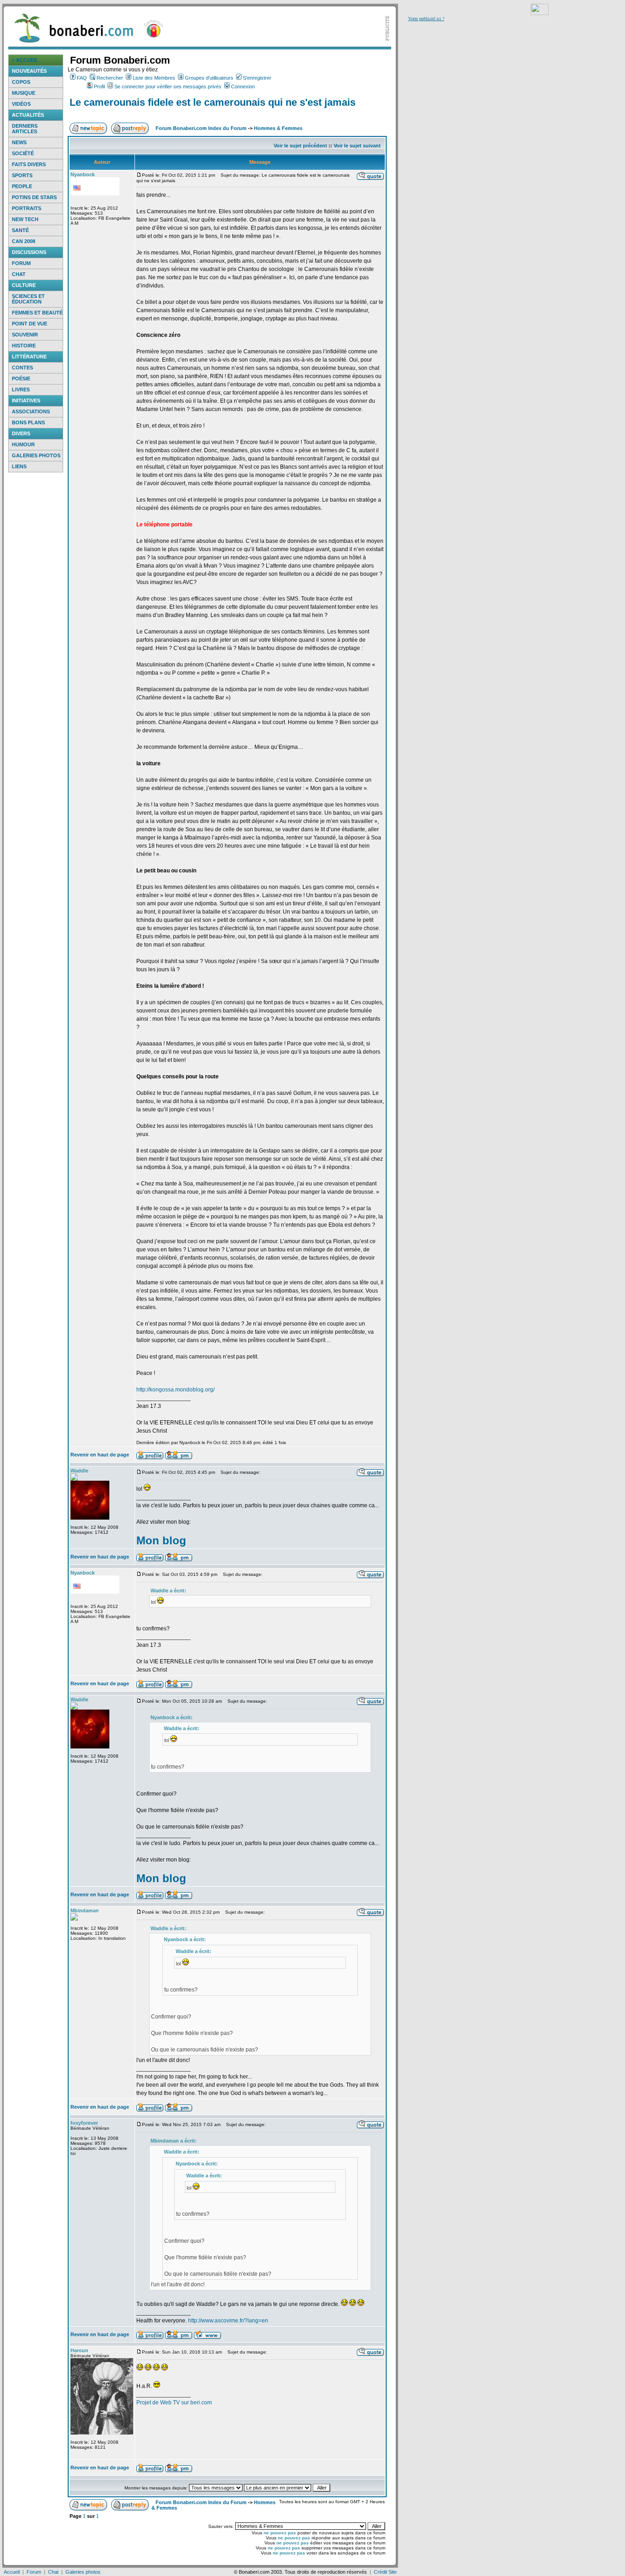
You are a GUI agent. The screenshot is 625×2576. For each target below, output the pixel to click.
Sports (22, 175)
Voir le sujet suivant (357, 146)
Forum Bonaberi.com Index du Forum (201, 128)
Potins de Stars (34, 197)
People (22, 186)
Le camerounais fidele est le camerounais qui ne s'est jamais (213, 102)
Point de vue (30, 324)
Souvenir (25, 335)
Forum (21, 263)
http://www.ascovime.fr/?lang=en (228, 2321)
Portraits (27, 208)
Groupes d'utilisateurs (209, 78)
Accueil (12, 2572)
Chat (19, 274)
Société (23, 153)
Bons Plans (28, 422)
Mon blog (161, 1540)
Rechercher (110, 78)
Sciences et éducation (28, 299)
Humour (23, 444)
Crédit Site (385, 2572)
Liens (19, 466)
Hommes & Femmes (278, 128)
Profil (99, 87)
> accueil (25, 60)
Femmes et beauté (37, 313)
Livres (21, 390)
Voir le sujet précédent (300, 146)
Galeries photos (36, 455)
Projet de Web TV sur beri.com (174, 2403)
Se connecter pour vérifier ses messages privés (168, 87)
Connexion (243, 87)
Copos (21, 82)
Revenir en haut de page (100, 1455)
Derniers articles (25, 129)
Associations (31, 411)
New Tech (25, 219)
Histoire (24, 346)
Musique (24, 93)
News (19, 142)
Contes (22, 368)
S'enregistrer (257, 78)
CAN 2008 (24, 241)
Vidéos (21, 104)
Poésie (21, 379)
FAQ (82, 78)
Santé (20, 230)
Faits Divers (29, 164)
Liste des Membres (154, 78)
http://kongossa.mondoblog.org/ (175, 1390)
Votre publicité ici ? (426, 18)
